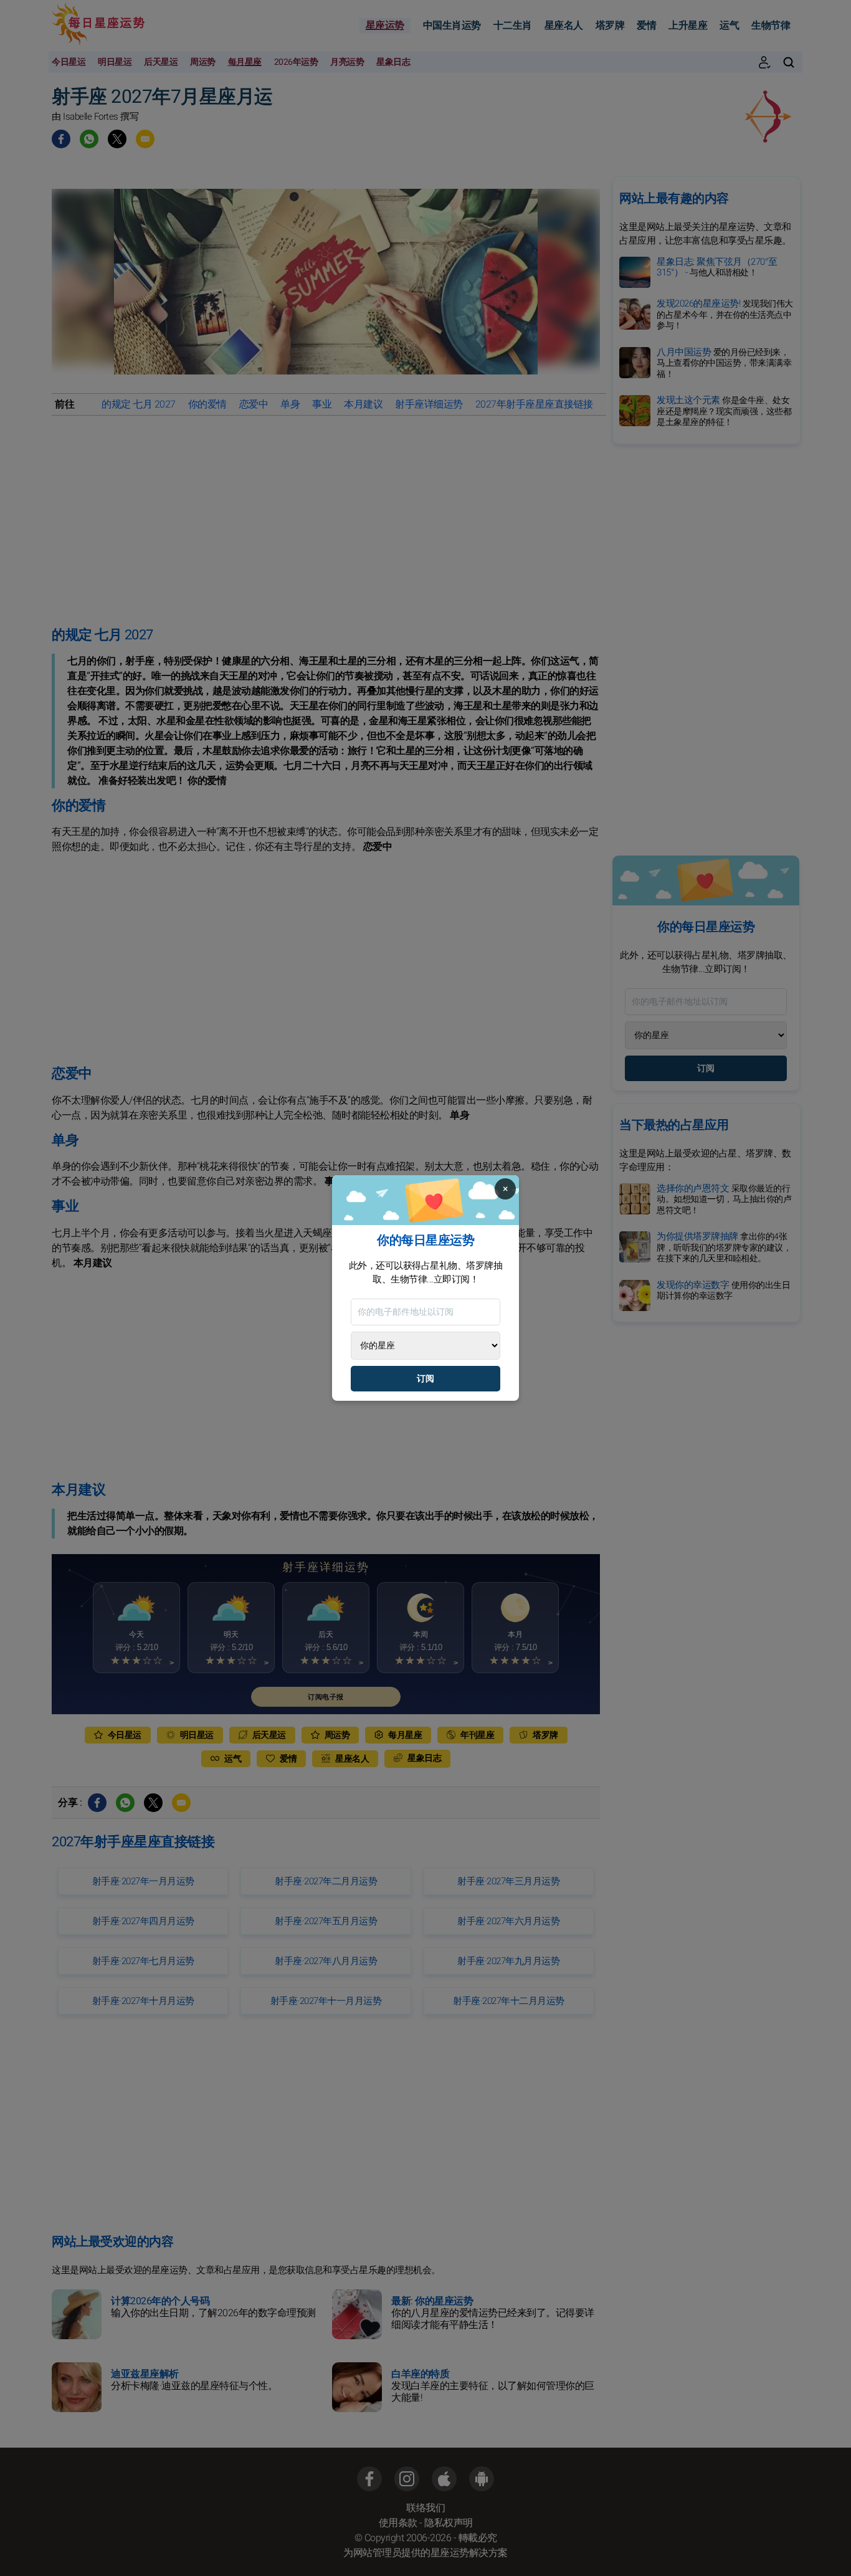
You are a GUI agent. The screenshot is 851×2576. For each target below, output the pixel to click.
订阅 (425, 1379)
